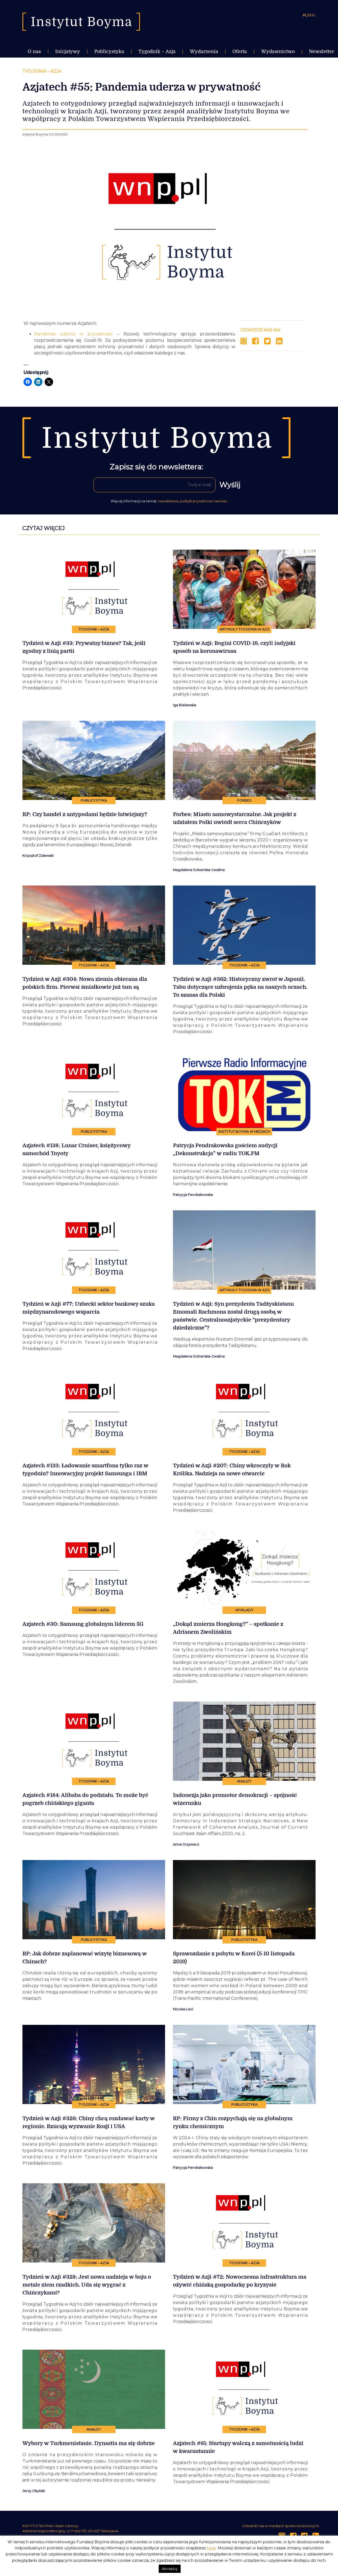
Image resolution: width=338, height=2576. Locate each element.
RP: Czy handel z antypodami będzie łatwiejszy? (85, 814)
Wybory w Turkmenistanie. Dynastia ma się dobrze (89, 2443)
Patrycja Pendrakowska (193, 1195)
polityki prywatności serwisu (204, 501)
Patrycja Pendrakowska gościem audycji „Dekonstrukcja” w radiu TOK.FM (225, 1149)
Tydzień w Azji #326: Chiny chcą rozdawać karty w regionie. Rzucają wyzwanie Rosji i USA (89, 2122)
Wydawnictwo (278, 51)
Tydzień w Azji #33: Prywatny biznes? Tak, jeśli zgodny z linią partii (84, 647)
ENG (312, 15)
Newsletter (321, 51)
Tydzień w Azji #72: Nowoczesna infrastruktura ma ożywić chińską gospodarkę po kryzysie (240, 2281)
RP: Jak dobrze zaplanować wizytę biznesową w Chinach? (85, 1958)
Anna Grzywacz (186, 1844)
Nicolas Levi (183, 2009)
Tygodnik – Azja (157, 51)
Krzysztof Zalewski (38, 856)
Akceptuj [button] (170, 2569)
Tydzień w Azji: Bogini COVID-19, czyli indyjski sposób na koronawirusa (234, 647)
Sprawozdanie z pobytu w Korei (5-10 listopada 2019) (234, 1958)
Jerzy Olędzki (34, 2491)
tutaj (211, 2548)
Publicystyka (109, 51)
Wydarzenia (204, 51)
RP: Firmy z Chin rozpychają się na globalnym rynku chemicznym (233, 2122)
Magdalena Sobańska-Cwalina (199, 870)
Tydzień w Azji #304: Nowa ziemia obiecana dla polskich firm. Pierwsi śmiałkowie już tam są (85, 983)
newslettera (168, 501)
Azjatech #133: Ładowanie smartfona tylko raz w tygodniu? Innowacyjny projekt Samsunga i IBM (85, 1470)
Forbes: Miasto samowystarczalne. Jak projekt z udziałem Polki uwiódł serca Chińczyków (235, 818)
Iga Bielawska (185, 705)
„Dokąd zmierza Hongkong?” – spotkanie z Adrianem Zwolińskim (228, 1628)
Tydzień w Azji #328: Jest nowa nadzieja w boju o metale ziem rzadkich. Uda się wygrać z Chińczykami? (87, 2285)
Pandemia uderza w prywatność (73, 334)
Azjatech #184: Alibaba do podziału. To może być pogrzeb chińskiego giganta (85, 1799)
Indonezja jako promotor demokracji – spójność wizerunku (235, 1799)
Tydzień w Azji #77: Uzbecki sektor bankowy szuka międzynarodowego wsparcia (89, 1308)
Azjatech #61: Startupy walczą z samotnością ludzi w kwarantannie (238, 2447)
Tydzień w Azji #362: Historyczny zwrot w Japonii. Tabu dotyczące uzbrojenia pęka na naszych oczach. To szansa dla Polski (240, 987)
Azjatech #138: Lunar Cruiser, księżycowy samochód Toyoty (76, 1149)
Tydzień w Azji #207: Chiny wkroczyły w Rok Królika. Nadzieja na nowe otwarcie (232, 1470)
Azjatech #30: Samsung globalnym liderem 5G (83, 1624)
